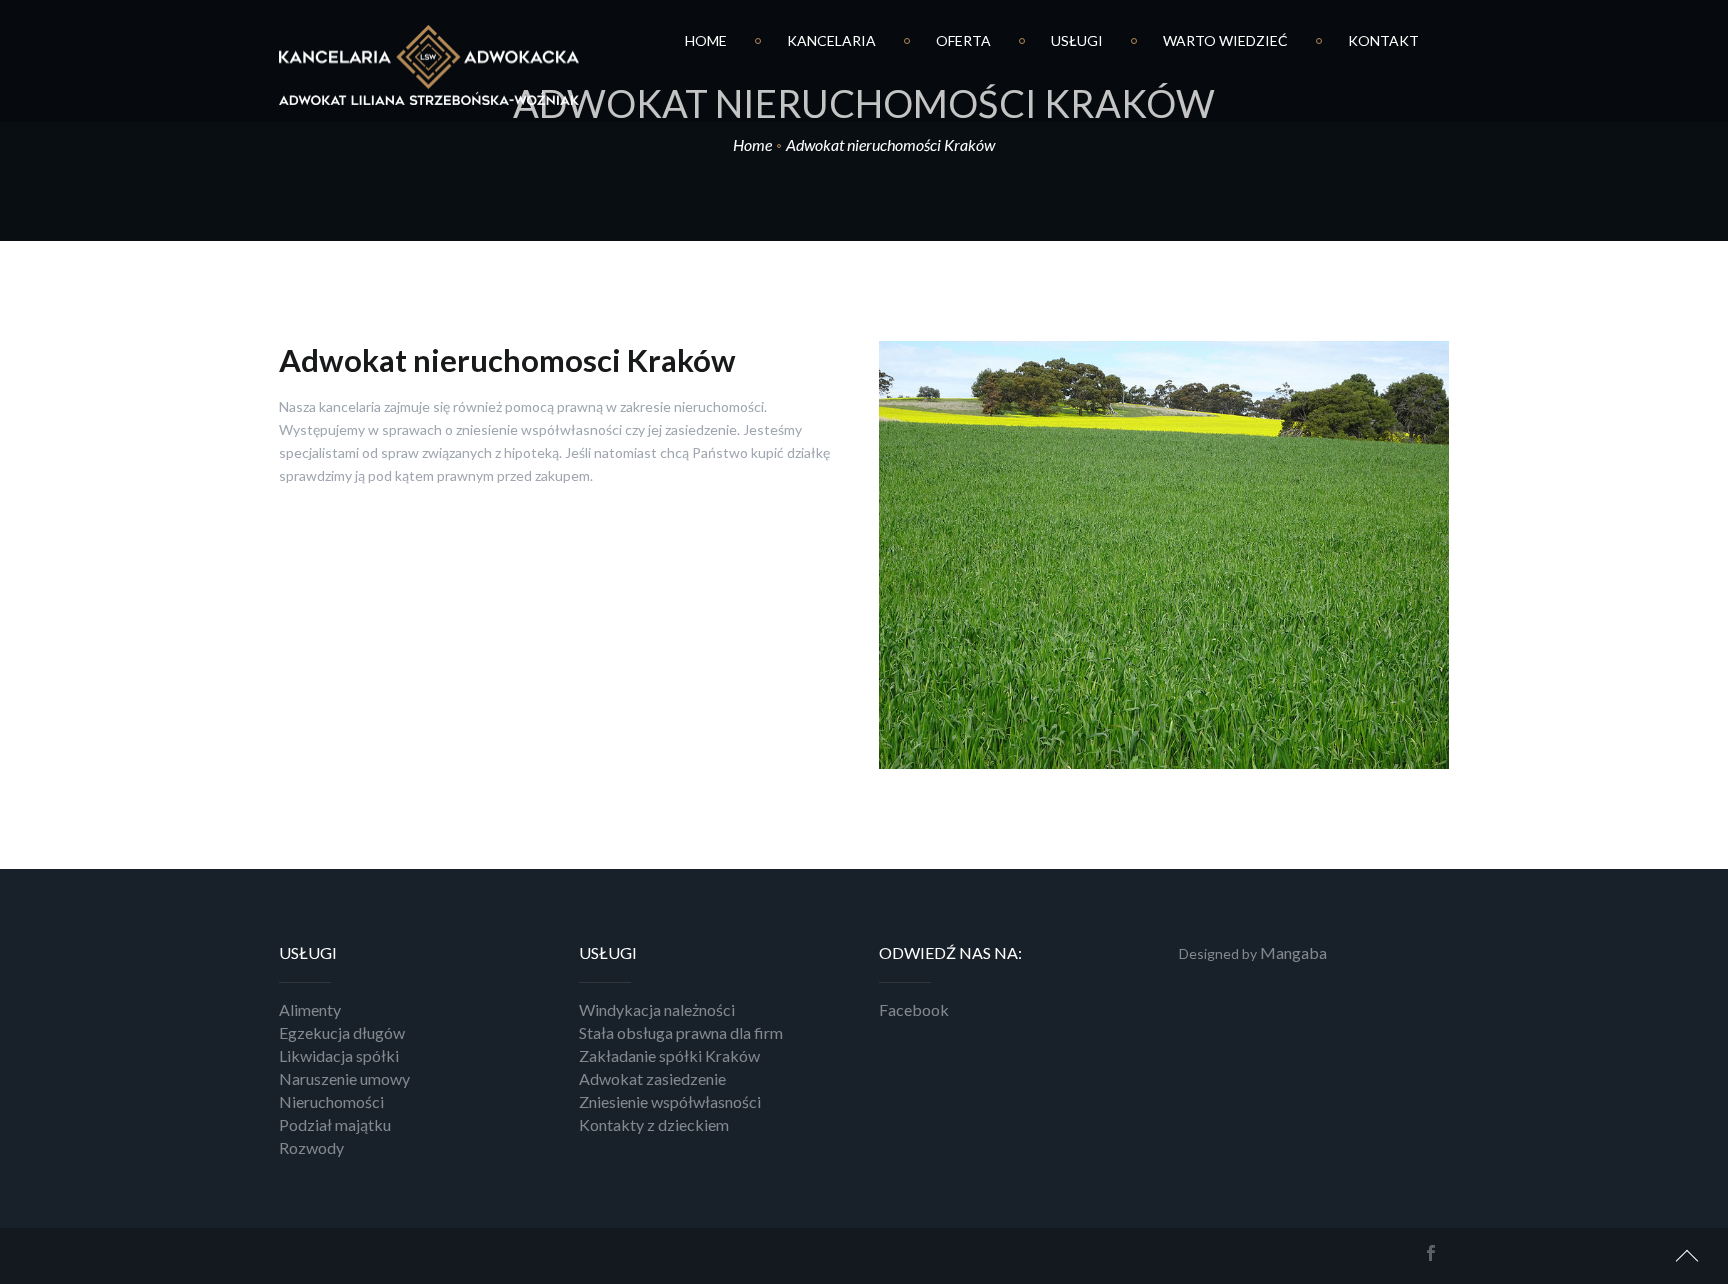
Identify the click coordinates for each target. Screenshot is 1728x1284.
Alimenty (310, 1009)
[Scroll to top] (1687, 1252)
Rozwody (311, 1147)
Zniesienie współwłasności (670, 1101)
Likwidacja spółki (339, 1055)
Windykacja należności (657, 1009)
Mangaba (1293, 952)
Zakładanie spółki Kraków (669, 1055)
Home (752, 144)
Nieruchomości (331, 1101)
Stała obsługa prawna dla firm (681, 1032)
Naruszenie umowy (344, 1078)
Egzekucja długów (342, 1032)
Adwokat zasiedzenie (652, 1078)
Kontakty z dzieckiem (654, 1124)
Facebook (914, 1009)
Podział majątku (335, 1124)
